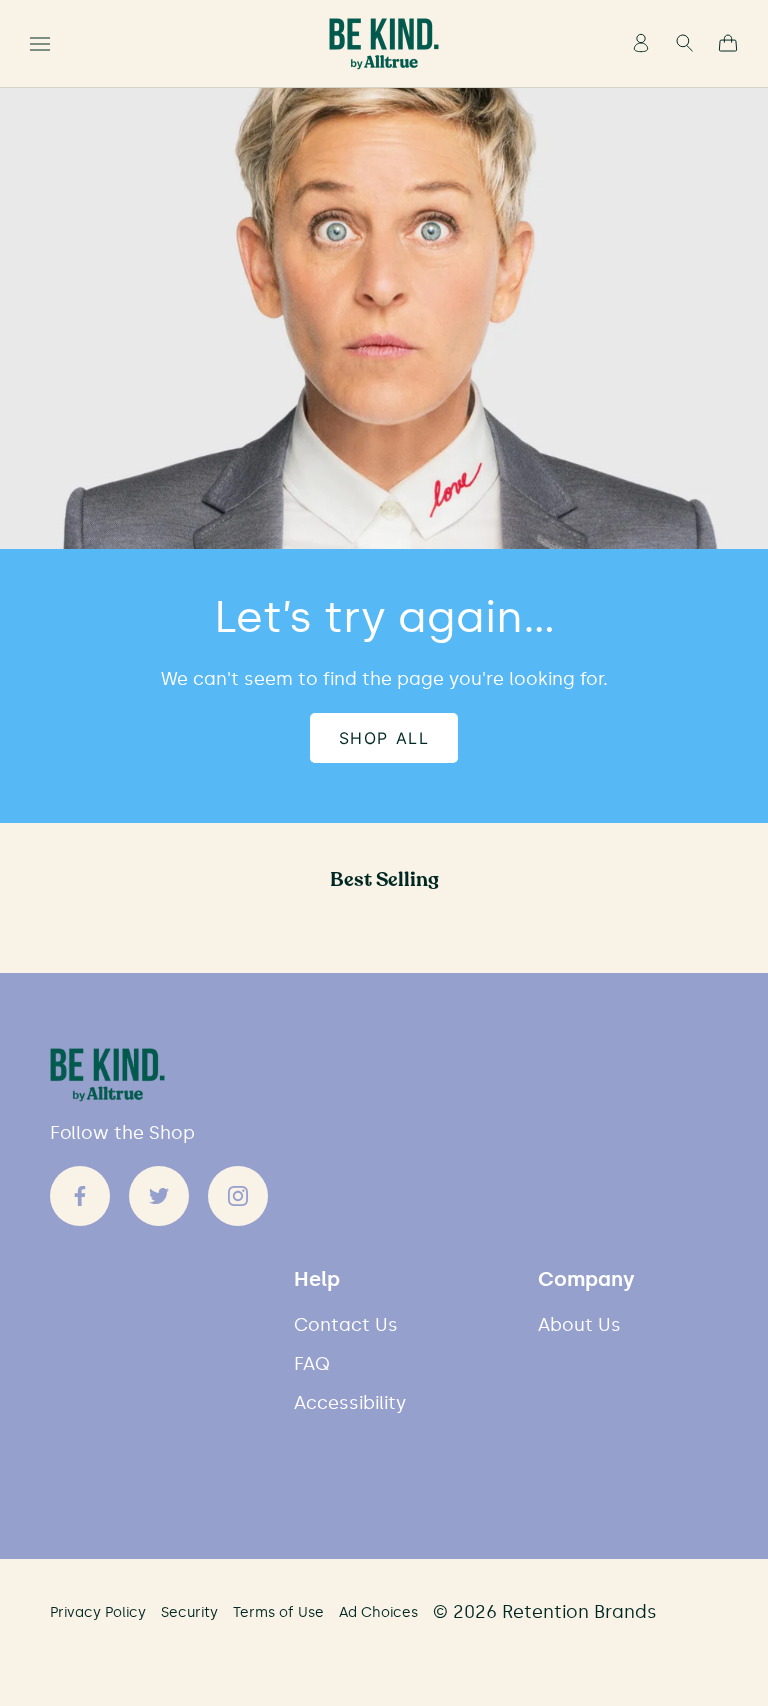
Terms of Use (278, 1612)
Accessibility (350, 1403)
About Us (579, 1325)
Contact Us (346, 1325)
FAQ (312, 1364)
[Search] (684, 44)
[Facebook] (80, 1196)
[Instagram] (238, 1196)
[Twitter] (159, 1196)
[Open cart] (728, 44)
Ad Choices (378, 1612)
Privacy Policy (98, 1612)
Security (189, 1612)
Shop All (384, 738)
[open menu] (40, 44)
